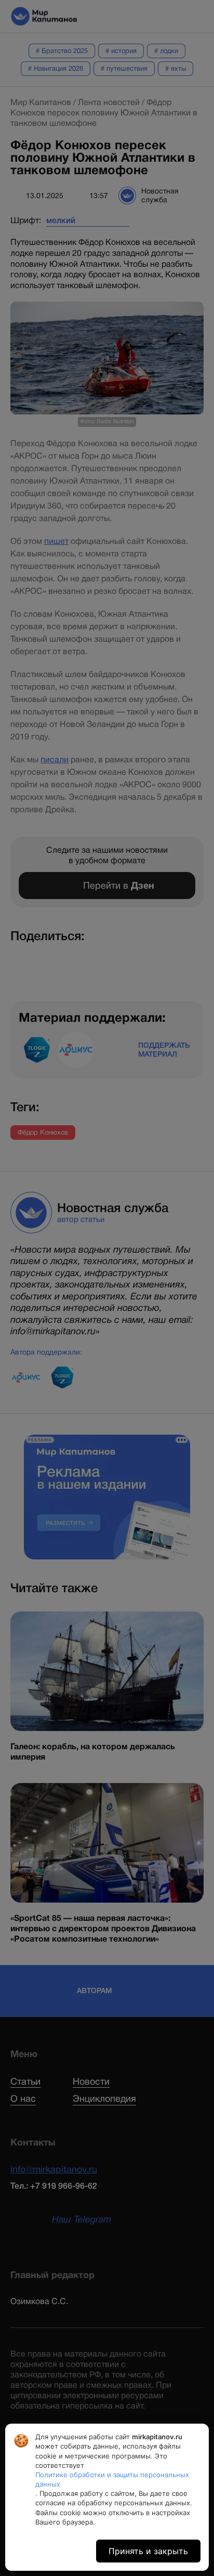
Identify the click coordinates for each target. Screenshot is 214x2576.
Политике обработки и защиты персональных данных (112, 2479)
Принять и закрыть (148, 2551)
